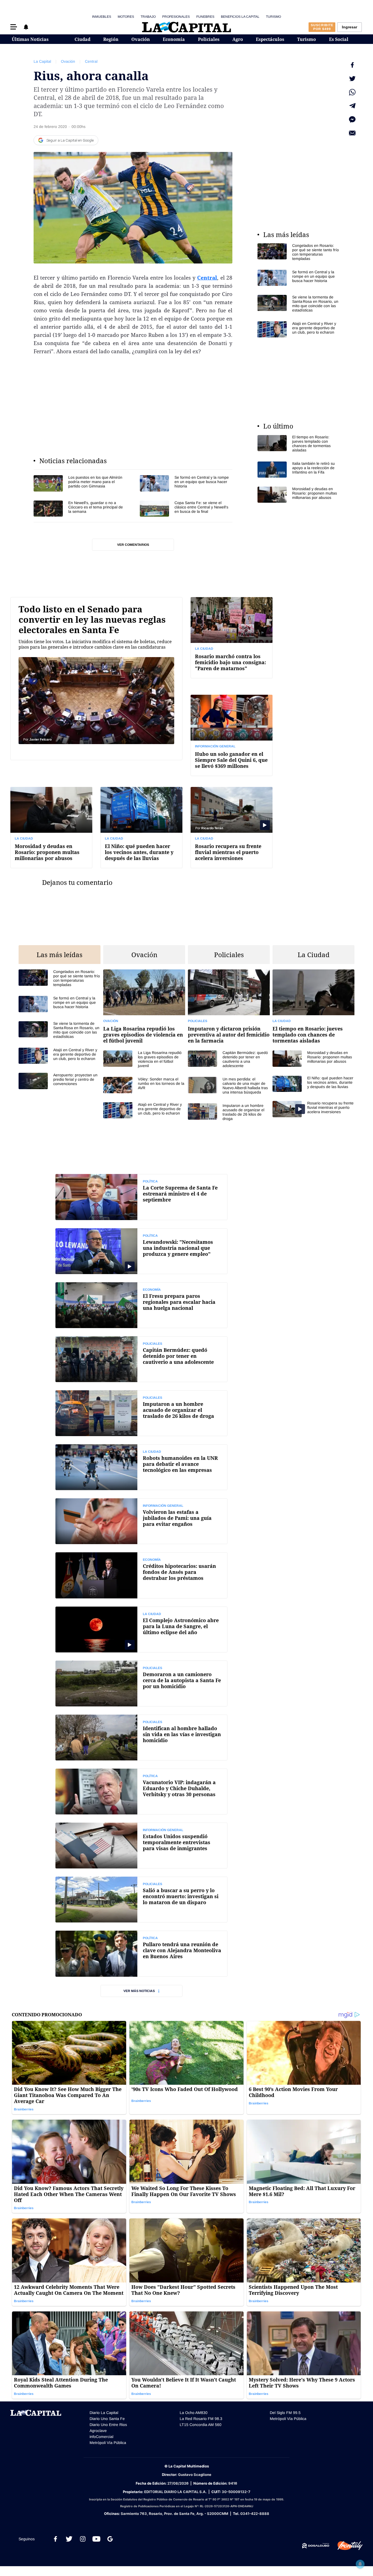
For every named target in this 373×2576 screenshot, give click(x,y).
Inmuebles (102, 17)
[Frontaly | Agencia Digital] (346, 2546)
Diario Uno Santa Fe (107, 2419)
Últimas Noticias (30, 39)
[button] (14, 27)
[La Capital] (187, 27)
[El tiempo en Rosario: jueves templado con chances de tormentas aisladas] (298, 444)
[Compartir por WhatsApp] (352, 92)
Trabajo (148, 17)
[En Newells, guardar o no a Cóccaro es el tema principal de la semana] (80, 509)
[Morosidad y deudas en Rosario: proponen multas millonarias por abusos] (298, 495)
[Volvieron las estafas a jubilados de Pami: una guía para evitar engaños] (141, 1521)
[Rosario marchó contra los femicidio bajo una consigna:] (232, 638)
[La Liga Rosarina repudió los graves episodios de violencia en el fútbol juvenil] (144, 1010)
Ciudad (82, 39)
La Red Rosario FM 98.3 (201, 2419)
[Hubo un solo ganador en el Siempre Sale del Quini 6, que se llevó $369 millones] (232, 735)
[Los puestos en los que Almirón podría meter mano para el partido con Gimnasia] (80, 483)
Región (111, 39)
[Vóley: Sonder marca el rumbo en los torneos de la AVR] (144, 1085)
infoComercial (101, 2437)
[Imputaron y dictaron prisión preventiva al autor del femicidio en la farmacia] (229, 1010)
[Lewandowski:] (141, 1251)
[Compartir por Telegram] (352, 106)
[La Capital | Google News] (110, 2539)
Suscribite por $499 (322, 27)
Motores (126, 17)
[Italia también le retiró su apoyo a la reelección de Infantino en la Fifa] (298, 470)
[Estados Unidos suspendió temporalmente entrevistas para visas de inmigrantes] (141, 1846)
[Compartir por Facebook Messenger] (352, 119)
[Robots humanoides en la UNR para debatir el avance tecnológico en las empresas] (141, 1467)
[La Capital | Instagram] (83, 2539)
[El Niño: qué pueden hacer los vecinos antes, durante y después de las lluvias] (141, 827)
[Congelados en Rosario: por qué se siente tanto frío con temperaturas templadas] (298, 252)
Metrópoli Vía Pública (108, 2443)
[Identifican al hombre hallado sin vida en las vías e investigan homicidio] (141, 1738)
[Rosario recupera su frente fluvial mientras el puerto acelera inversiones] (232, 827)
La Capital (42, 61)
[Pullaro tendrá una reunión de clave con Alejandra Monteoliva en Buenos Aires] (141, 1954)
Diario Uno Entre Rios (108, 2425)
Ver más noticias (139, 1991)
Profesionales (176, 17)
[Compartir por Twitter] (352, 79)
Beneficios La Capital (240, 17)
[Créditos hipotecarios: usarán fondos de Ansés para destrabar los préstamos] (141, 1575)
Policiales (209, 39)
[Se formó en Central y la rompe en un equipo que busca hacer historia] (186, 483)
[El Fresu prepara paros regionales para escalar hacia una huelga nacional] (141, 1305)
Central (91, 61)
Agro (238, 39)
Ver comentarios (133, 545)
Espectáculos (270, 39)
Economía (174, 39)
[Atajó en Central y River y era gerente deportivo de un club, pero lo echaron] (298, 329)
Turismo (273, 17)
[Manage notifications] (360, 2564)
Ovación (141, 39)
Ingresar (350, 27)
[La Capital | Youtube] (96, 2539)
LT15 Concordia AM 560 (201, 2425)
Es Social (339, 39)
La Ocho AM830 (194, 2413)
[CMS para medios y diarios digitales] (316, 2546)
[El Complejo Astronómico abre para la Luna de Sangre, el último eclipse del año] (141, 1630)
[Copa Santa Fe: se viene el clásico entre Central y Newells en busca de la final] (186, 509)
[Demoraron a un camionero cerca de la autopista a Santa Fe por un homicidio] (141, 1684)
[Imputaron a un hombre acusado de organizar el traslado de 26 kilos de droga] (229, 1112)
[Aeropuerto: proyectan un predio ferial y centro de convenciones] (60, 1081)
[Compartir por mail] (352, 133)
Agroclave (98, 2431)
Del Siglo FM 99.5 (285, 2413)
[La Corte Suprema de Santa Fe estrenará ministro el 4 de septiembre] (141, 1197)
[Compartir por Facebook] (352, 65)
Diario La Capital (104, 2413)
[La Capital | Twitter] (69, 2539)
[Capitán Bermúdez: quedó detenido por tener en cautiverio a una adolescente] (229, 1059)
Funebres (205, 17)
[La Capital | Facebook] (55, 2539)
